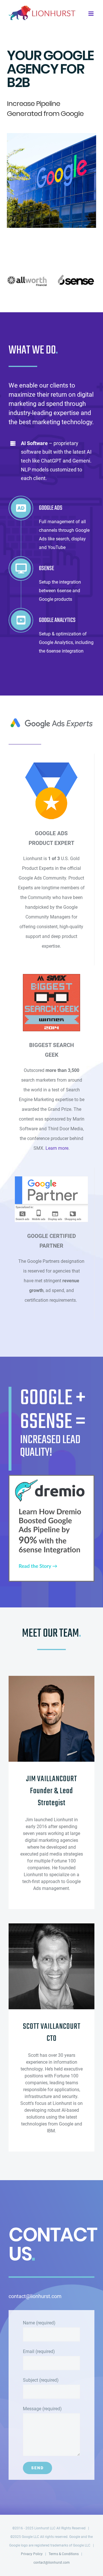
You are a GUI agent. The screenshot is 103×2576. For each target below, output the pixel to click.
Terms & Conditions (64, 2554)
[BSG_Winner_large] (51, 978)
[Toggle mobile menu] (91, 14)
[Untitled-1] (51, 1480)
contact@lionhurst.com (52, 2563)
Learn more (57, 1148)
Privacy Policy (32, 2554)
